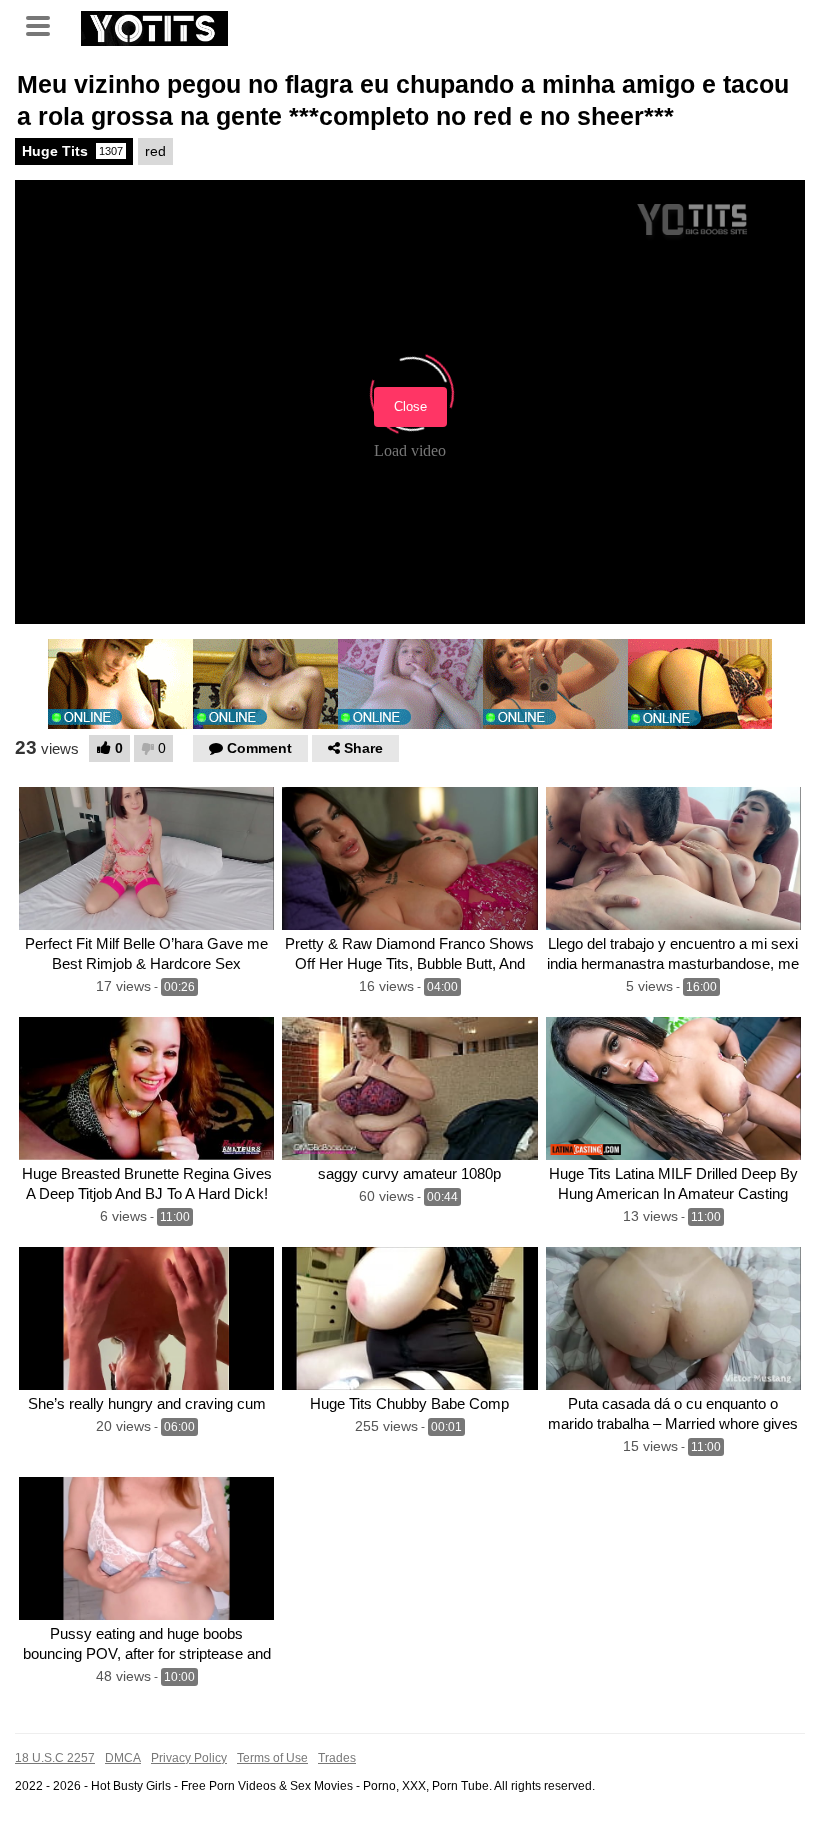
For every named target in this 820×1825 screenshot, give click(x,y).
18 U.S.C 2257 (55, 1758)
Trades (337, 1758)
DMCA (123, 1758)
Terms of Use (272, 1758)
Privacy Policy (189, 1758)
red (155, 151)
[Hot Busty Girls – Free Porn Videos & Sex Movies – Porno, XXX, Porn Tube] (154, 26)
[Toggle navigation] (45, 24)
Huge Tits (72, 151)
